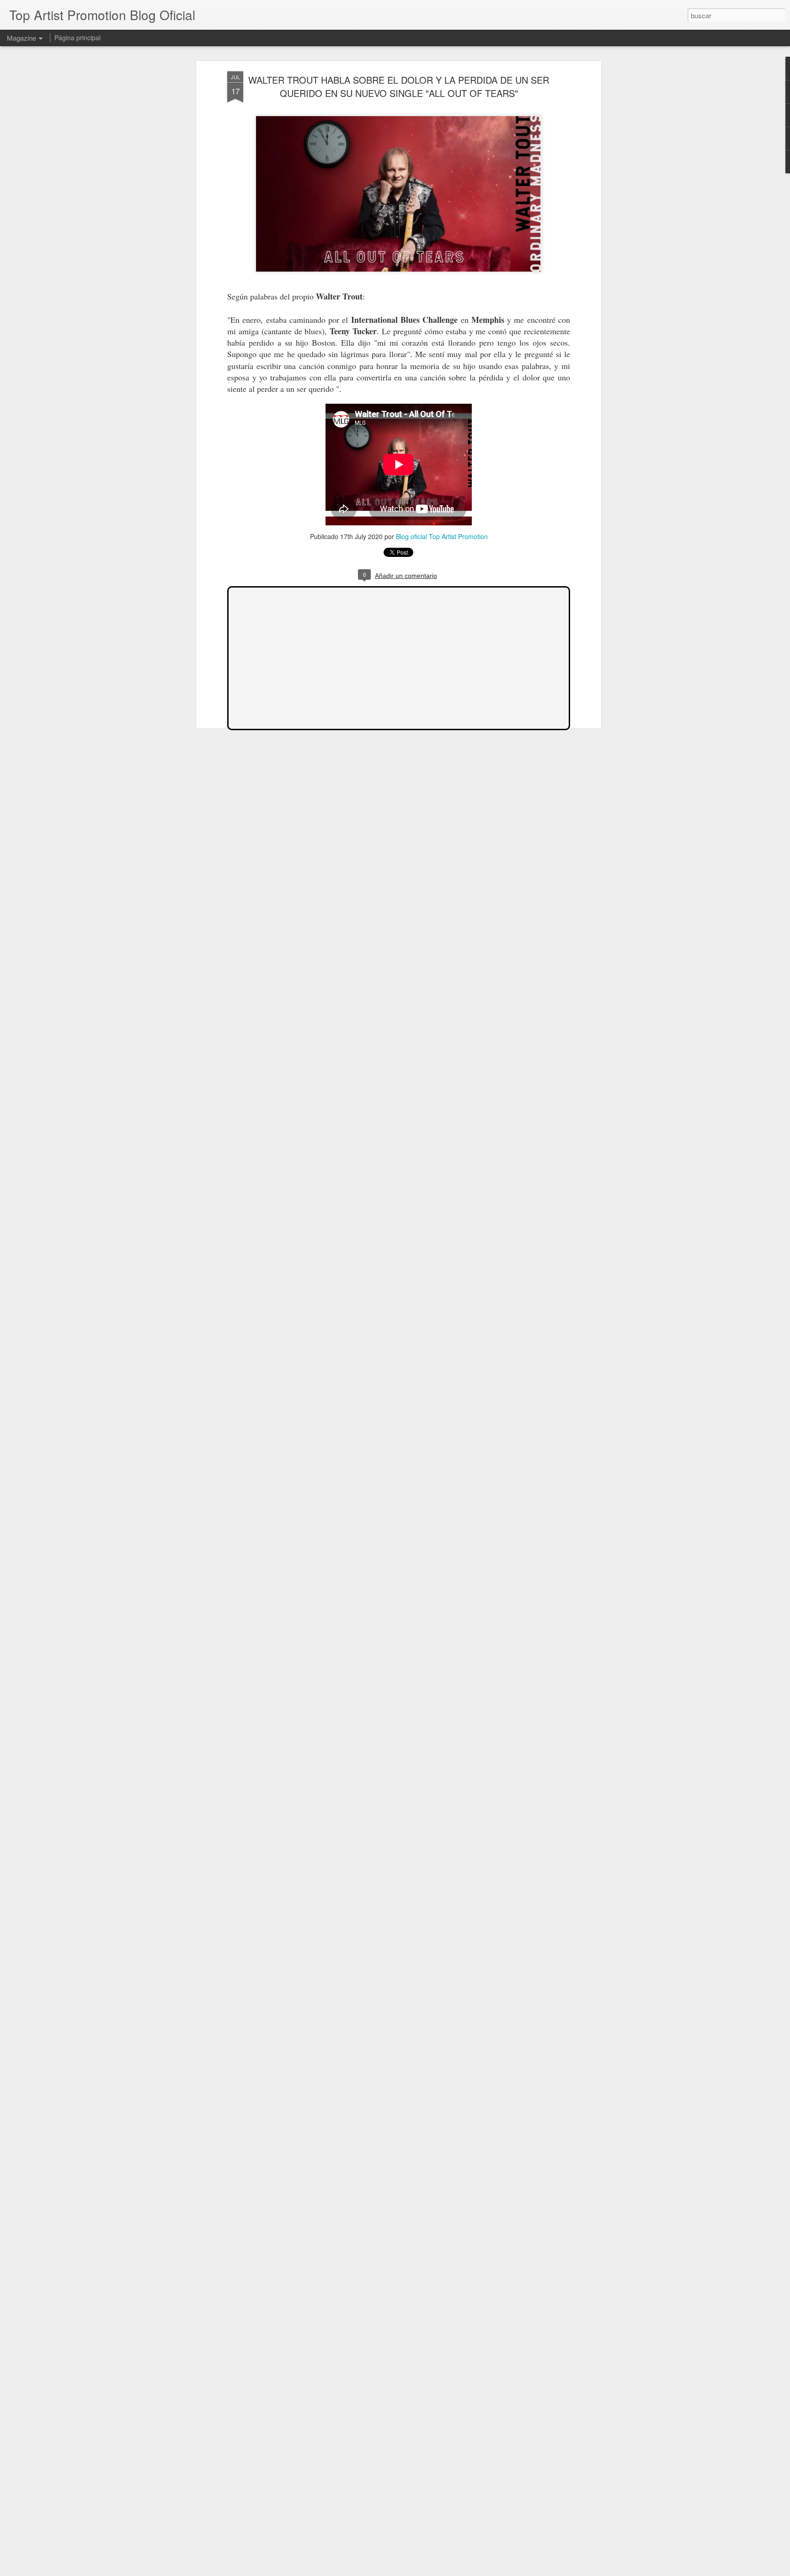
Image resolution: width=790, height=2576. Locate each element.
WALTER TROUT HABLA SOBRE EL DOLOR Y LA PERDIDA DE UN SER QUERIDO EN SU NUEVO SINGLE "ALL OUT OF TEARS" (399, 86)
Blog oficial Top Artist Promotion (442, 536)
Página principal (77, 37)
